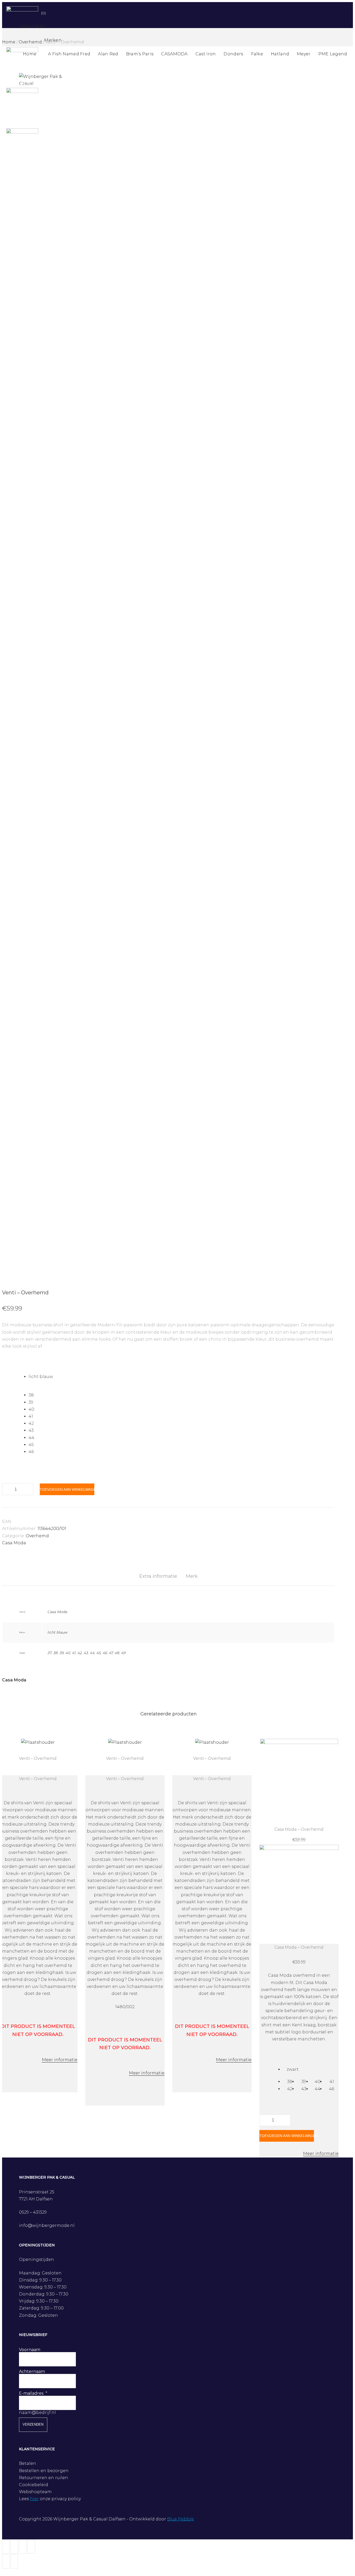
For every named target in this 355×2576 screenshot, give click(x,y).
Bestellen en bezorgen (44, 2471)
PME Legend (333, 54)
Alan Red (108, 54)
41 (74, 1653)
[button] (33, 26)
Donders (233, 54)
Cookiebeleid (34, 2485)
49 (123, 1653)
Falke (257, 54)
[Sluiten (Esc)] (6, 2547)
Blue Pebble (180, 2519)
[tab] (158, 1576)
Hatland (280, 54)
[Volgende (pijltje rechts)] (14, 2561)
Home (30, 54)
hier (34, 2499)
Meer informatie (60, 2060)
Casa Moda (14, 1543)
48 (117, 1653)
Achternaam (32, 2371)
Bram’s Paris (140, 54)
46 (105, 1653)
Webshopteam (35, 2492)
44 (92, 1653)
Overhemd (37, 1536)
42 (79, 1653)
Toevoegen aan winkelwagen (67, 1489)
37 (49, 1653)
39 (61, 1653)
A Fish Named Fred (69, 54)
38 (55, 1653)
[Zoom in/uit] (31, 2547)
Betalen (28, 2463)
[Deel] (14, 2547)
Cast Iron (206, 54)
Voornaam (30, 2350)
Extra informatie (158, 1576)
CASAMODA (174, 54)
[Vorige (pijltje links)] (6, 2561)
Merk (192, 1576)
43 (86, 1653)
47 (111, 1653)
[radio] (182, 1377)
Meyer (304, 54)
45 (98, 1653)
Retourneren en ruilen (44, 2478)
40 (68, 1653)
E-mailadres (31, 2393)
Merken (53, 40)
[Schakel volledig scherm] (23, 2547)
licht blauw (57, 1632)
